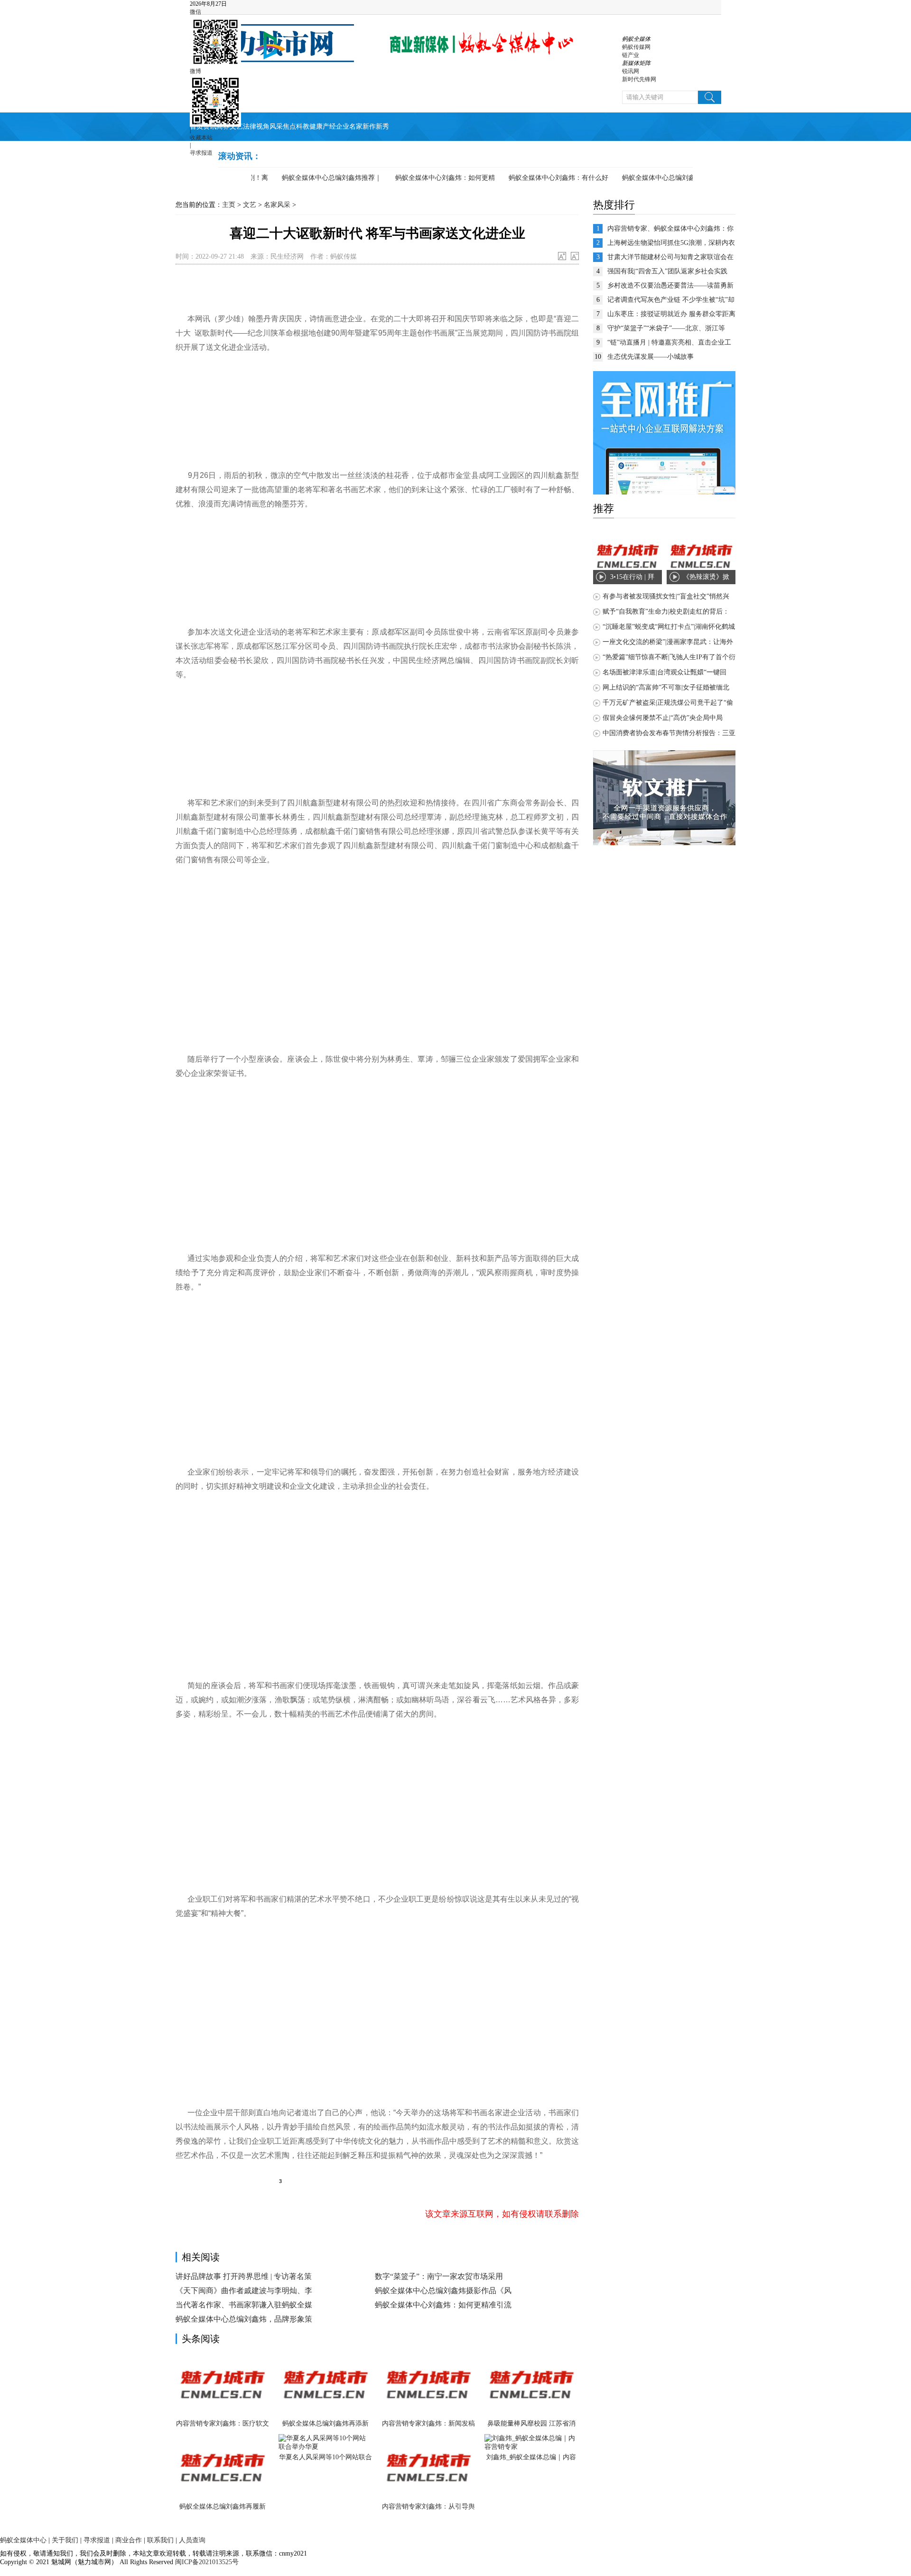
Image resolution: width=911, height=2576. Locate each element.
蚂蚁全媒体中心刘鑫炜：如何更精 (421, 178)
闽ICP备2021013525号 (206, 2562)
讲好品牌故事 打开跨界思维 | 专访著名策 (244, 2276)
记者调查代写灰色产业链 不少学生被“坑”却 (671, 300)
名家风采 (277, 205)
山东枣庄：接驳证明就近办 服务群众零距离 (671, 314)
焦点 (289, 126)
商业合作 (129, 2540)
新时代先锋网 (639, 79)
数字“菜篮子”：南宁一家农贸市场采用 (439, 2276)
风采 (276, 126)
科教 (303, 126)
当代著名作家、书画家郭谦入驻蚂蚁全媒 (244, 2305)
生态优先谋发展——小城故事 (651, 357)
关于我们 (65, 2540)
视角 (263, 126)
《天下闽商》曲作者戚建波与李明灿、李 (244, 2291)
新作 (369, 126)
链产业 (631, 55)
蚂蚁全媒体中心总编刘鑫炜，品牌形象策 (244, 2319)
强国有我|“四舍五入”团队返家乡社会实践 (667, 271)
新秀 (382, 126)
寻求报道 (201, 153)
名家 (356, 126)
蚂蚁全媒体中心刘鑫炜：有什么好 (535, 178)
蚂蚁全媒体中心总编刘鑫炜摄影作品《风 (443, 2291)
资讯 (210, 126)
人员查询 (192, 2540)
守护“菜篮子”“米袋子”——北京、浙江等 (666, 328)
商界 (223, 126)
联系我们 (160, 2540)
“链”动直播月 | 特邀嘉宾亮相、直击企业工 (669, 342)
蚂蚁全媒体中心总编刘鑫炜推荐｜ (308, 178)
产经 (329, 126)
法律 (250, 126)
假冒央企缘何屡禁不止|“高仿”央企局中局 (663, 718)
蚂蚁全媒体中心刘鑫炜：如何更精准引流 (443, 2305)
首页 (196, 126)
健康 (316, 126)
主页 (229, 205)
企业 (343, 126)
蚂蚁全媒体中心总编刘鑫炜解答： (648, 178)
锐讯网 (631, 71)
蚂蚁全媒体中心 (23, 2540)
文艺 (236, 126)
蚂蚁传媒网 (636, 47)
